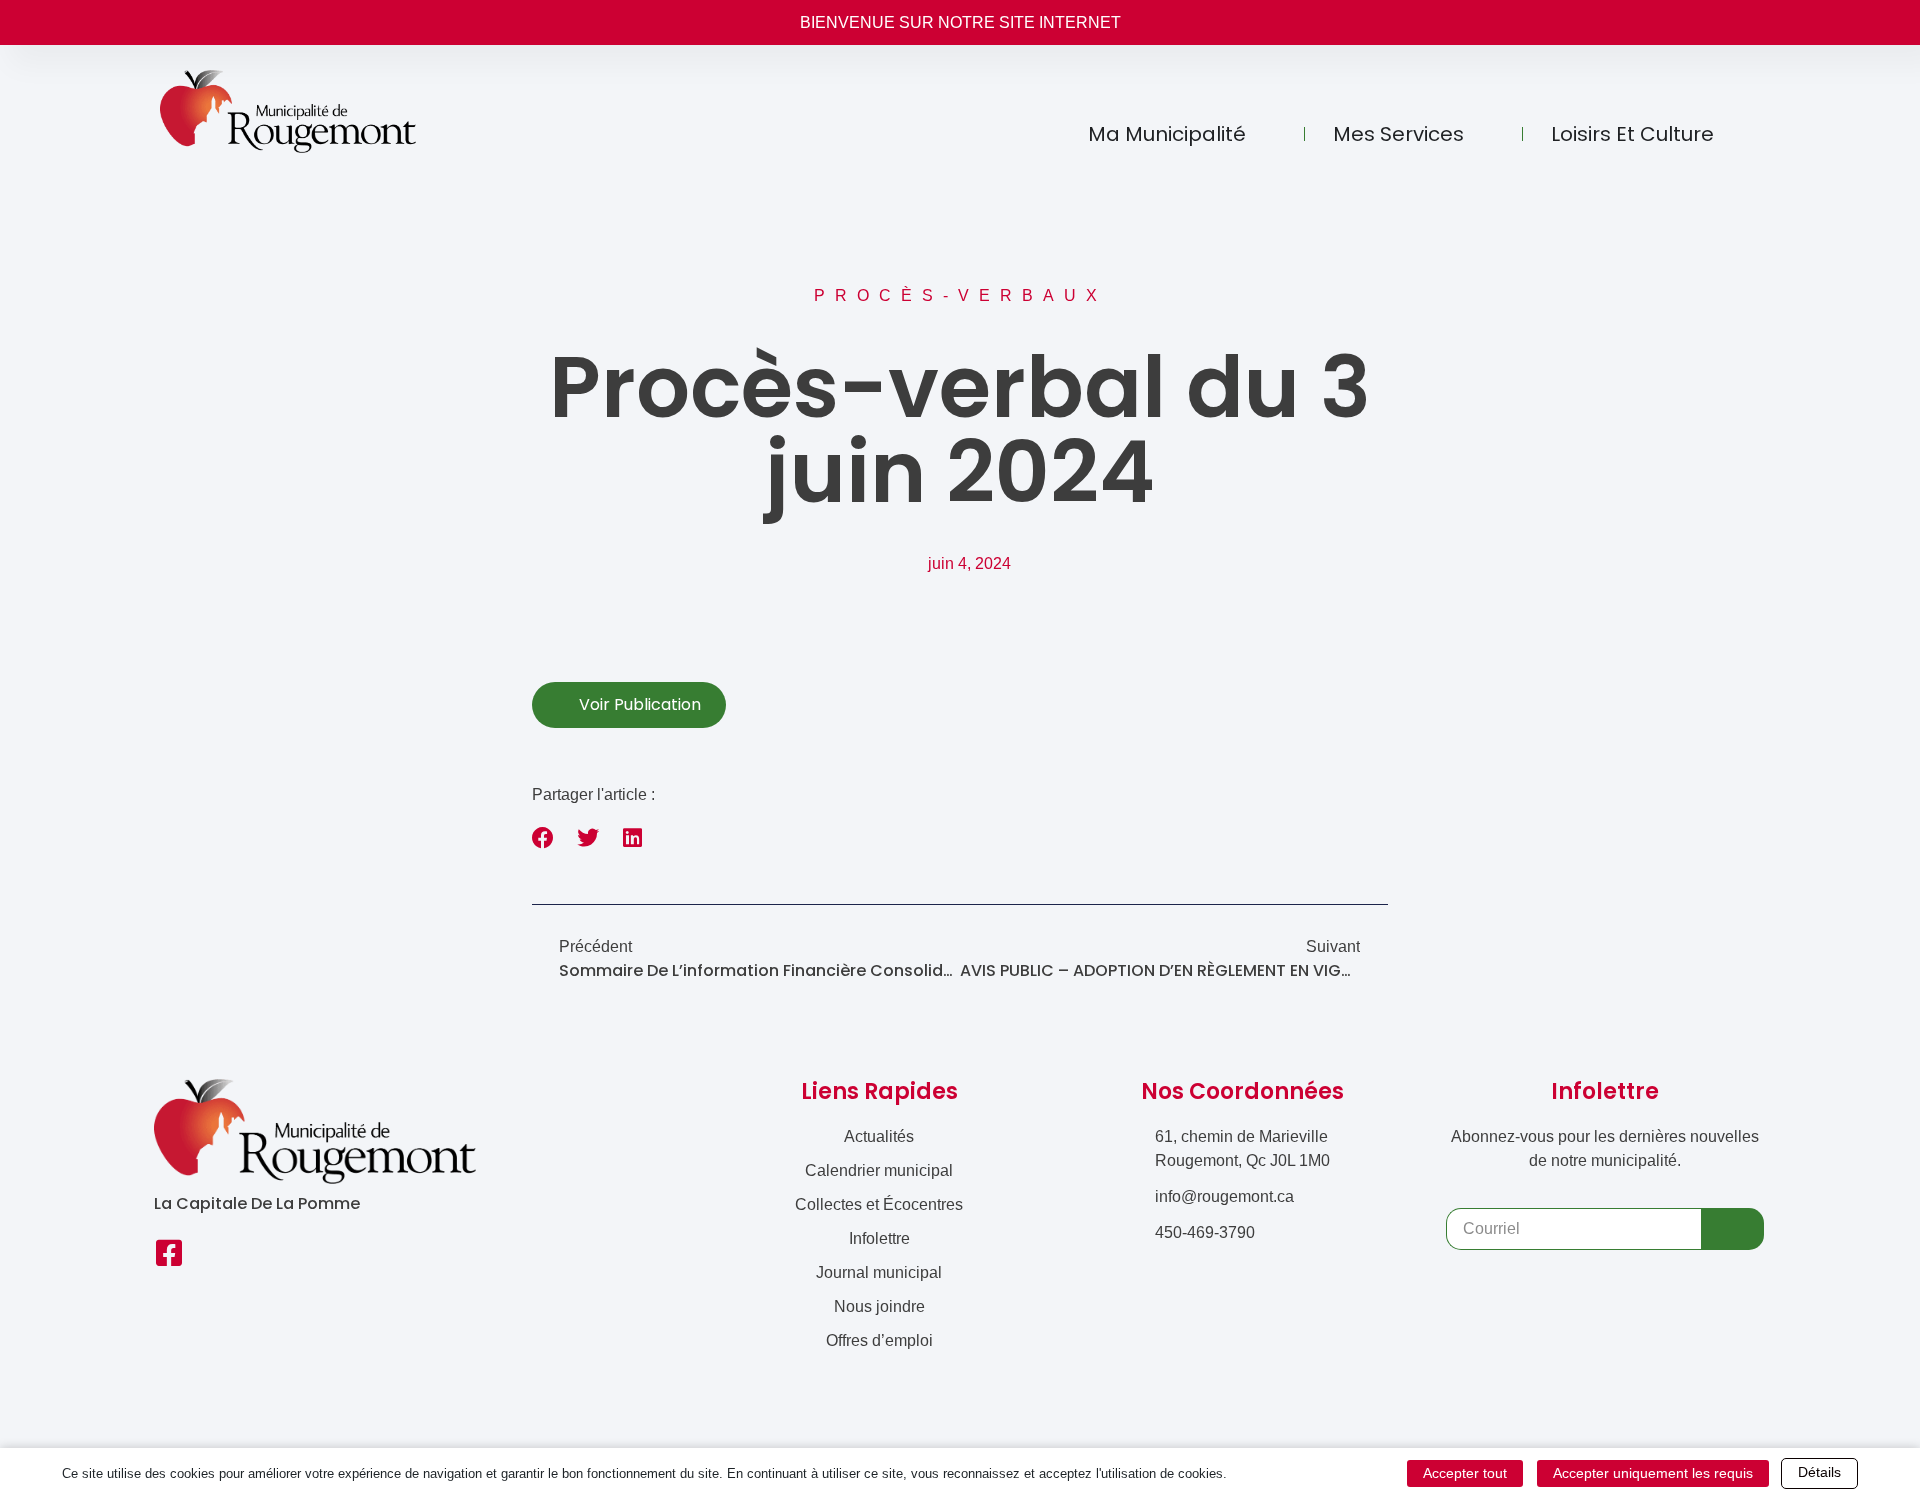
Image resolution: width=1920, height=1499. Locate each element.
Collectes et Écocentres (879, 1204)
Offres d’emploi (879, 1340)
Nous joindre (879, 1306)
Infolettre (879, 1238)
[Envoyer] (1733, 1229)
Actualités (879, 1136)
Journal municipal (879, 1272)
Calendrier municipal (879, 1170)
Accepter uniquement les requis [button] (1653, 1473)
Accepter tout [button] (1465, 1473)
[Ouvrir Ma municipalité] (1266, 134)
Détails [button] (1819, 1472)
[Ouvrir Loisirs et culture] (1734, 134)
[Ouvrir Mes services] (1484, 134)
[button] (543, 838)
